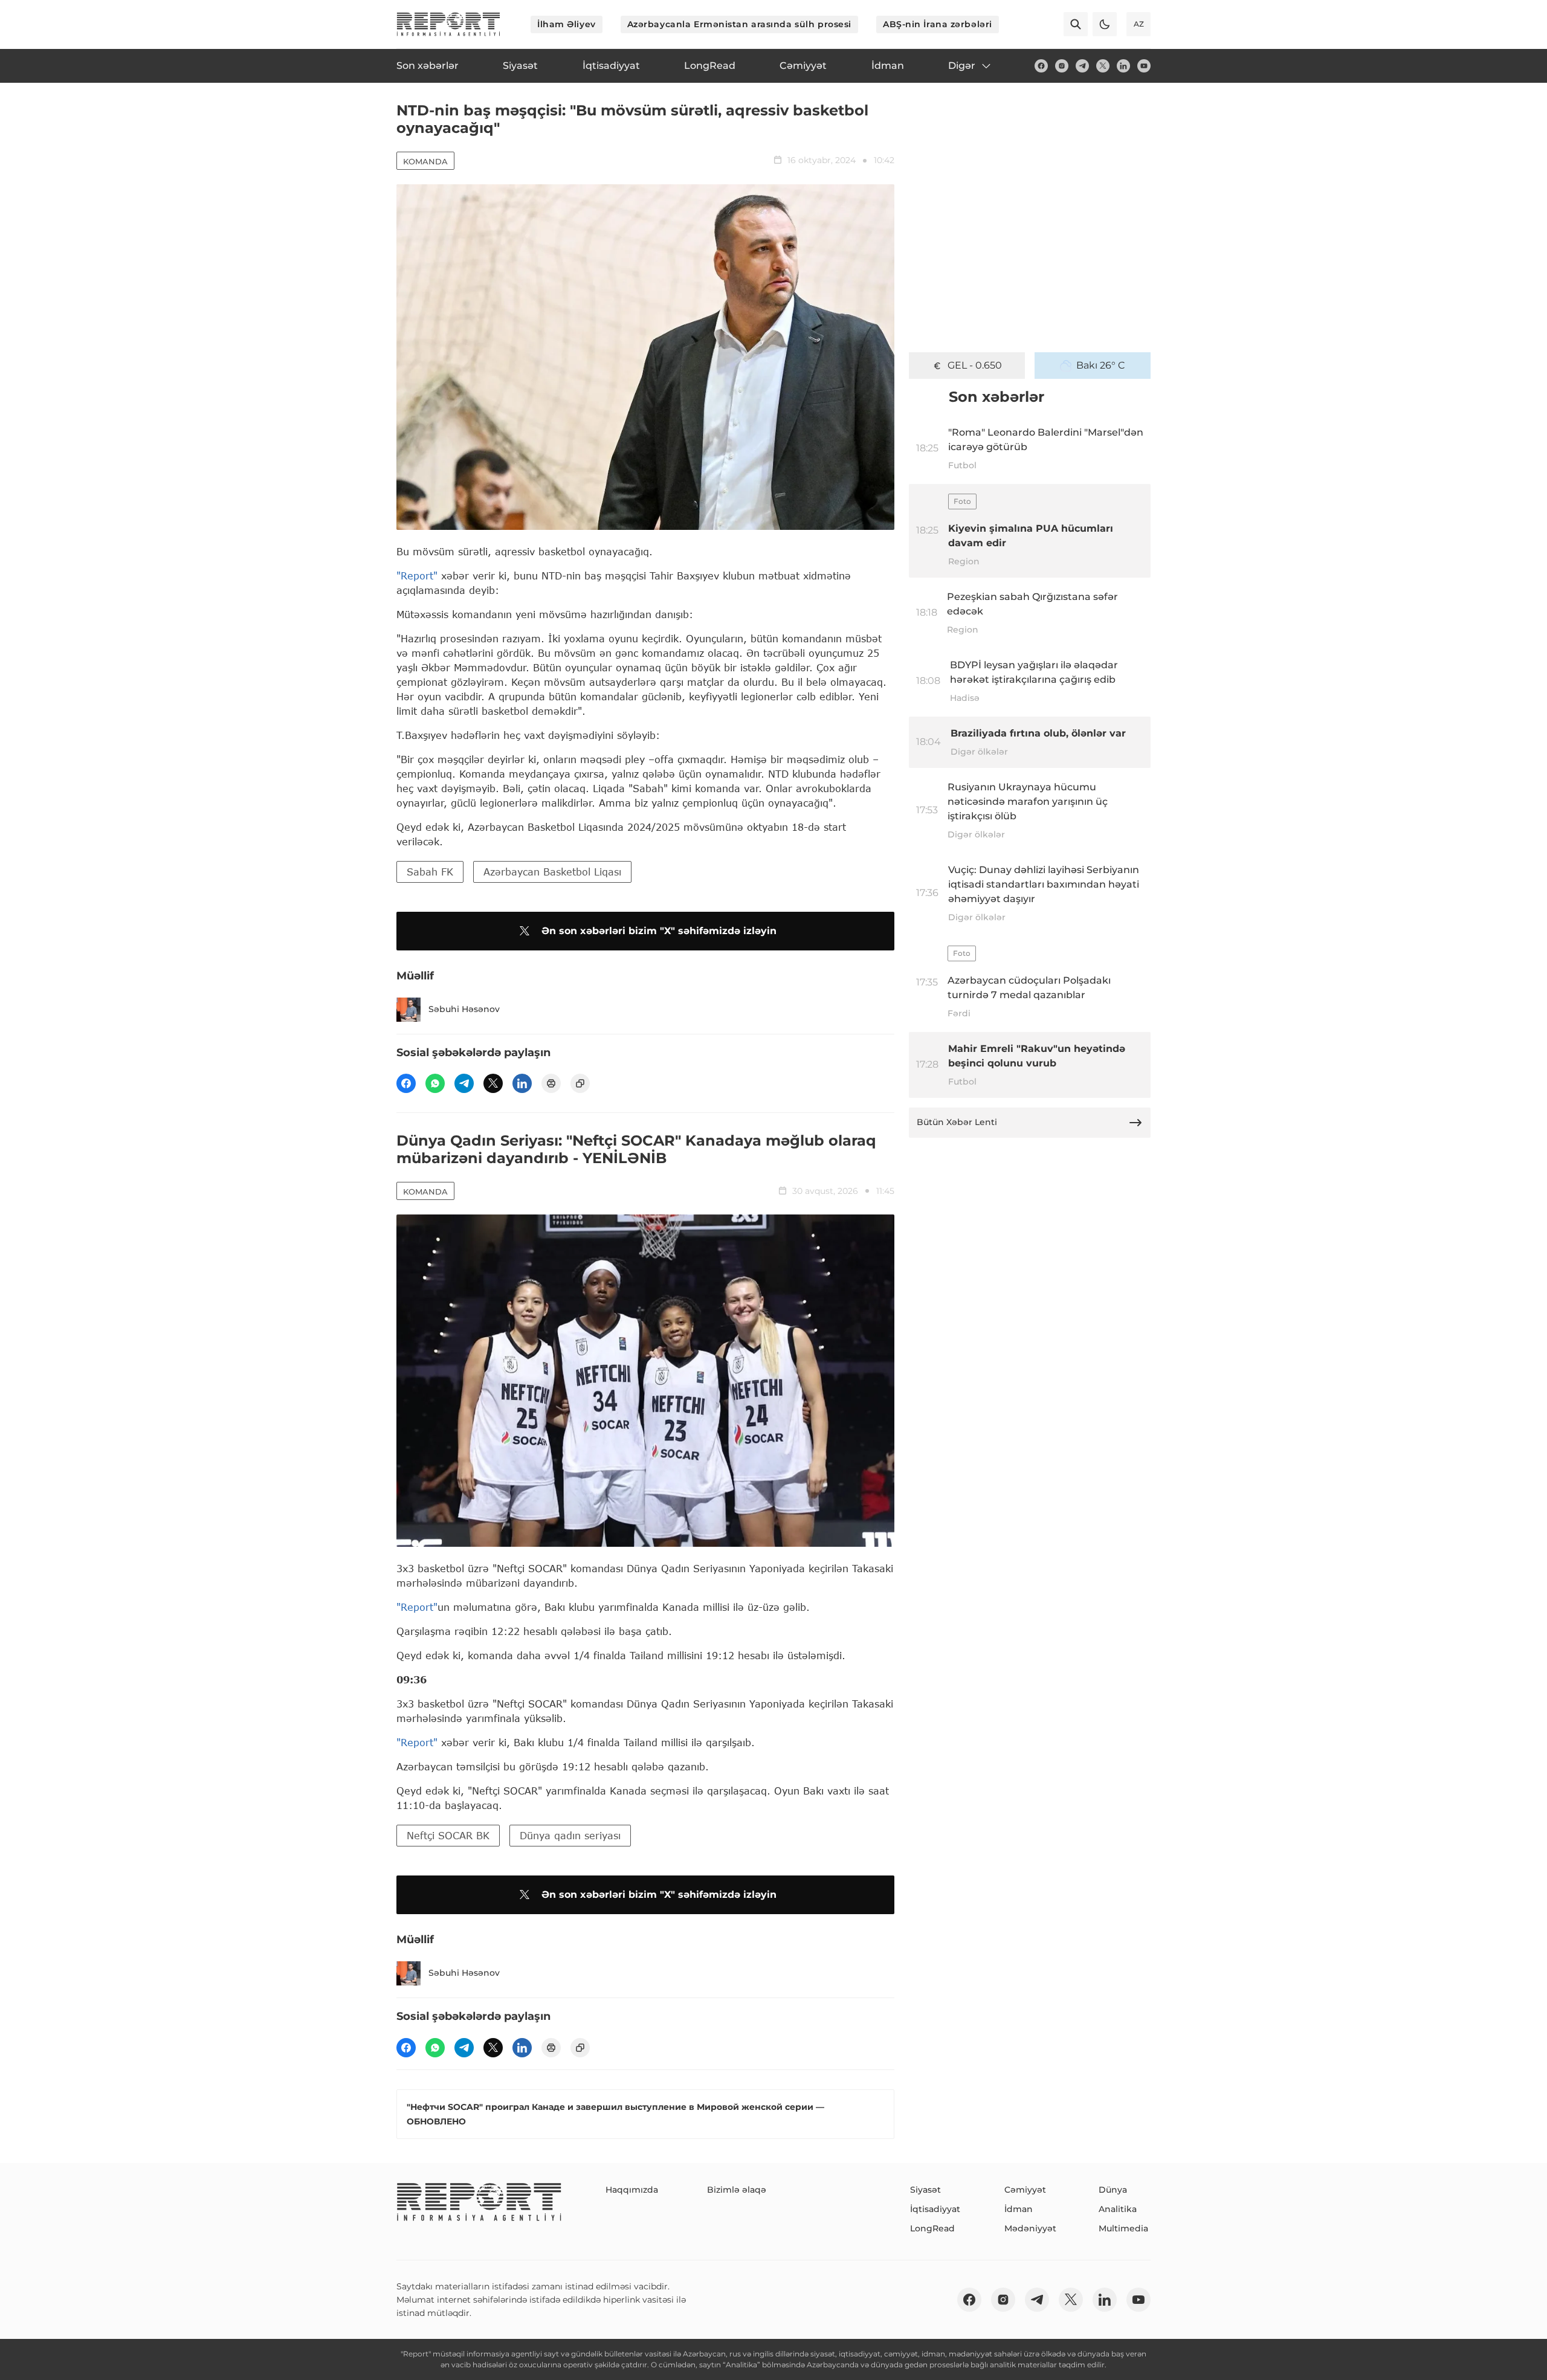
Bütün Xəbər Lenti (957, 1122)
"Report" (417, 576)
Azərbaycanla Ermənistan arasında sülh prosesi (739, 24)
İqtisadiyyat (935, 2209)
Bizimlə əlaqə (737, 2190)
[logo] (448, 24)
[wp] (435, 1083)
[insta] (1062, 66)
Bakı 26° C (1101, 365)
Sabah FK (430, 872)
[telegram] (1082, 66)
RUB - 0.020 (975, 365)
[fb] (1041, 66)
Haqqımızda (632, 2190)
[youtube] (1144, 66)
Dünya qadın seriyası (570, 1835)
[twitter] (1103, 66)
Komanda (425, 161)
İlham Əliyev (567, 24)
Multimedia (1123, 2228)
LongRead (932, 2228)
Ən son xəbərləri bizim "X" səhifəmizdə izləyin (659, 931)
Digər (962, 66)
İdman (1019, 2209)
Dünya (1113, 2190)
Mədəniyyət (1030, 2228)
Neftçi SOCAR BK (448, 1835)
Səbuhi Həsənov (464, 1009)
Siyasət (925, 2190)
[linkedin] (1123, 66)
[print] (551, 1083)
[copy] (580, 1083)
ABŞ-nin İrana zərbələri (938, 24)
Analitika (1118, 2209)
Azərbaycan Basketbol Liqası (552, 872)
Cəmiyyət (1025, 2190)
